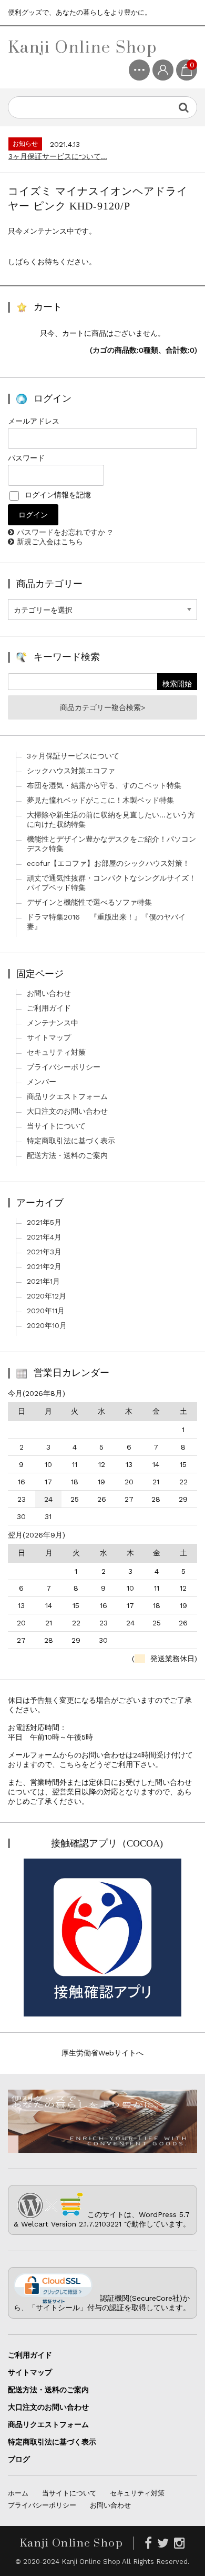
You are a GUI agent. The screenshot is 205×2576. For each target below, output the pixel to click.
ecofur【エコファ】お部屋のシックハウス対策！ (108, 863)
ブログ (19, 2459)
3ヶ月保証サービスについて (73, 756)
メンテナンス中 (53, 1023)
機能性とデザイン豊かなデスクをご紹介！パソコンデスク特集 (111, 844)
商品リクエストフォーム (67, 1096)
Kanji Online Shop (83, 47)
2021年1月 (43, 1281)
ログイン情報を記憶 (57, 495)
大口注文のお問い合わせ (67, 1111)
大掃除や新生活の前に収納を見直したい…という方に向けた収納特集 (111, 820)
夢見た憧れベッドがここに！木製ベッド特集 (100, 800)
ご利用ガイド (49, 1008)
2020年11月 (46, 1311)
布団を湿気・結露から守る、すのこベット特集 (104, 785)
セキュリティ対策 (56, 1052)
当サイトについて (56, 1126)
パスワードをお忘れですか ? (65, 532)
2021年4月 (44, 1237)
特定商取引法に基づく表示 (71, 1141)
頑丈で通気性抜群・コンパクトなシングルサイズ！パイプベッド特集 (111, 883)
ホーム (18, 2493)
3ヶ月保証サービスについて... (58, 156)
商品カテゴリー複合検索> (102, 707)
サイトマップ (49, 1037)
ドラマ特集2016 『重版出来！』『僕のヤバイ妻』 (106, 922)
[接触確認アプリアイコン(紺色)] (102, 2012)
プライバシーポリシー (64, 1067)
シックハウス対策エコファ (71, 771)
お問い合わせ (49, 993)
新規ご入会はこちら (50, 542)
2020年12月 (47, 1296)
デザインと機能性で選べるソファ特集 (89, 902)
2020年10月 (47, 1325)
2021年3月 (44, 1252)
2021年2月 (44, 1266)
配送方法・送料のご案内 (67, 1155)
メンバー (42, 1082)
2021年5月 (44, 1222)
